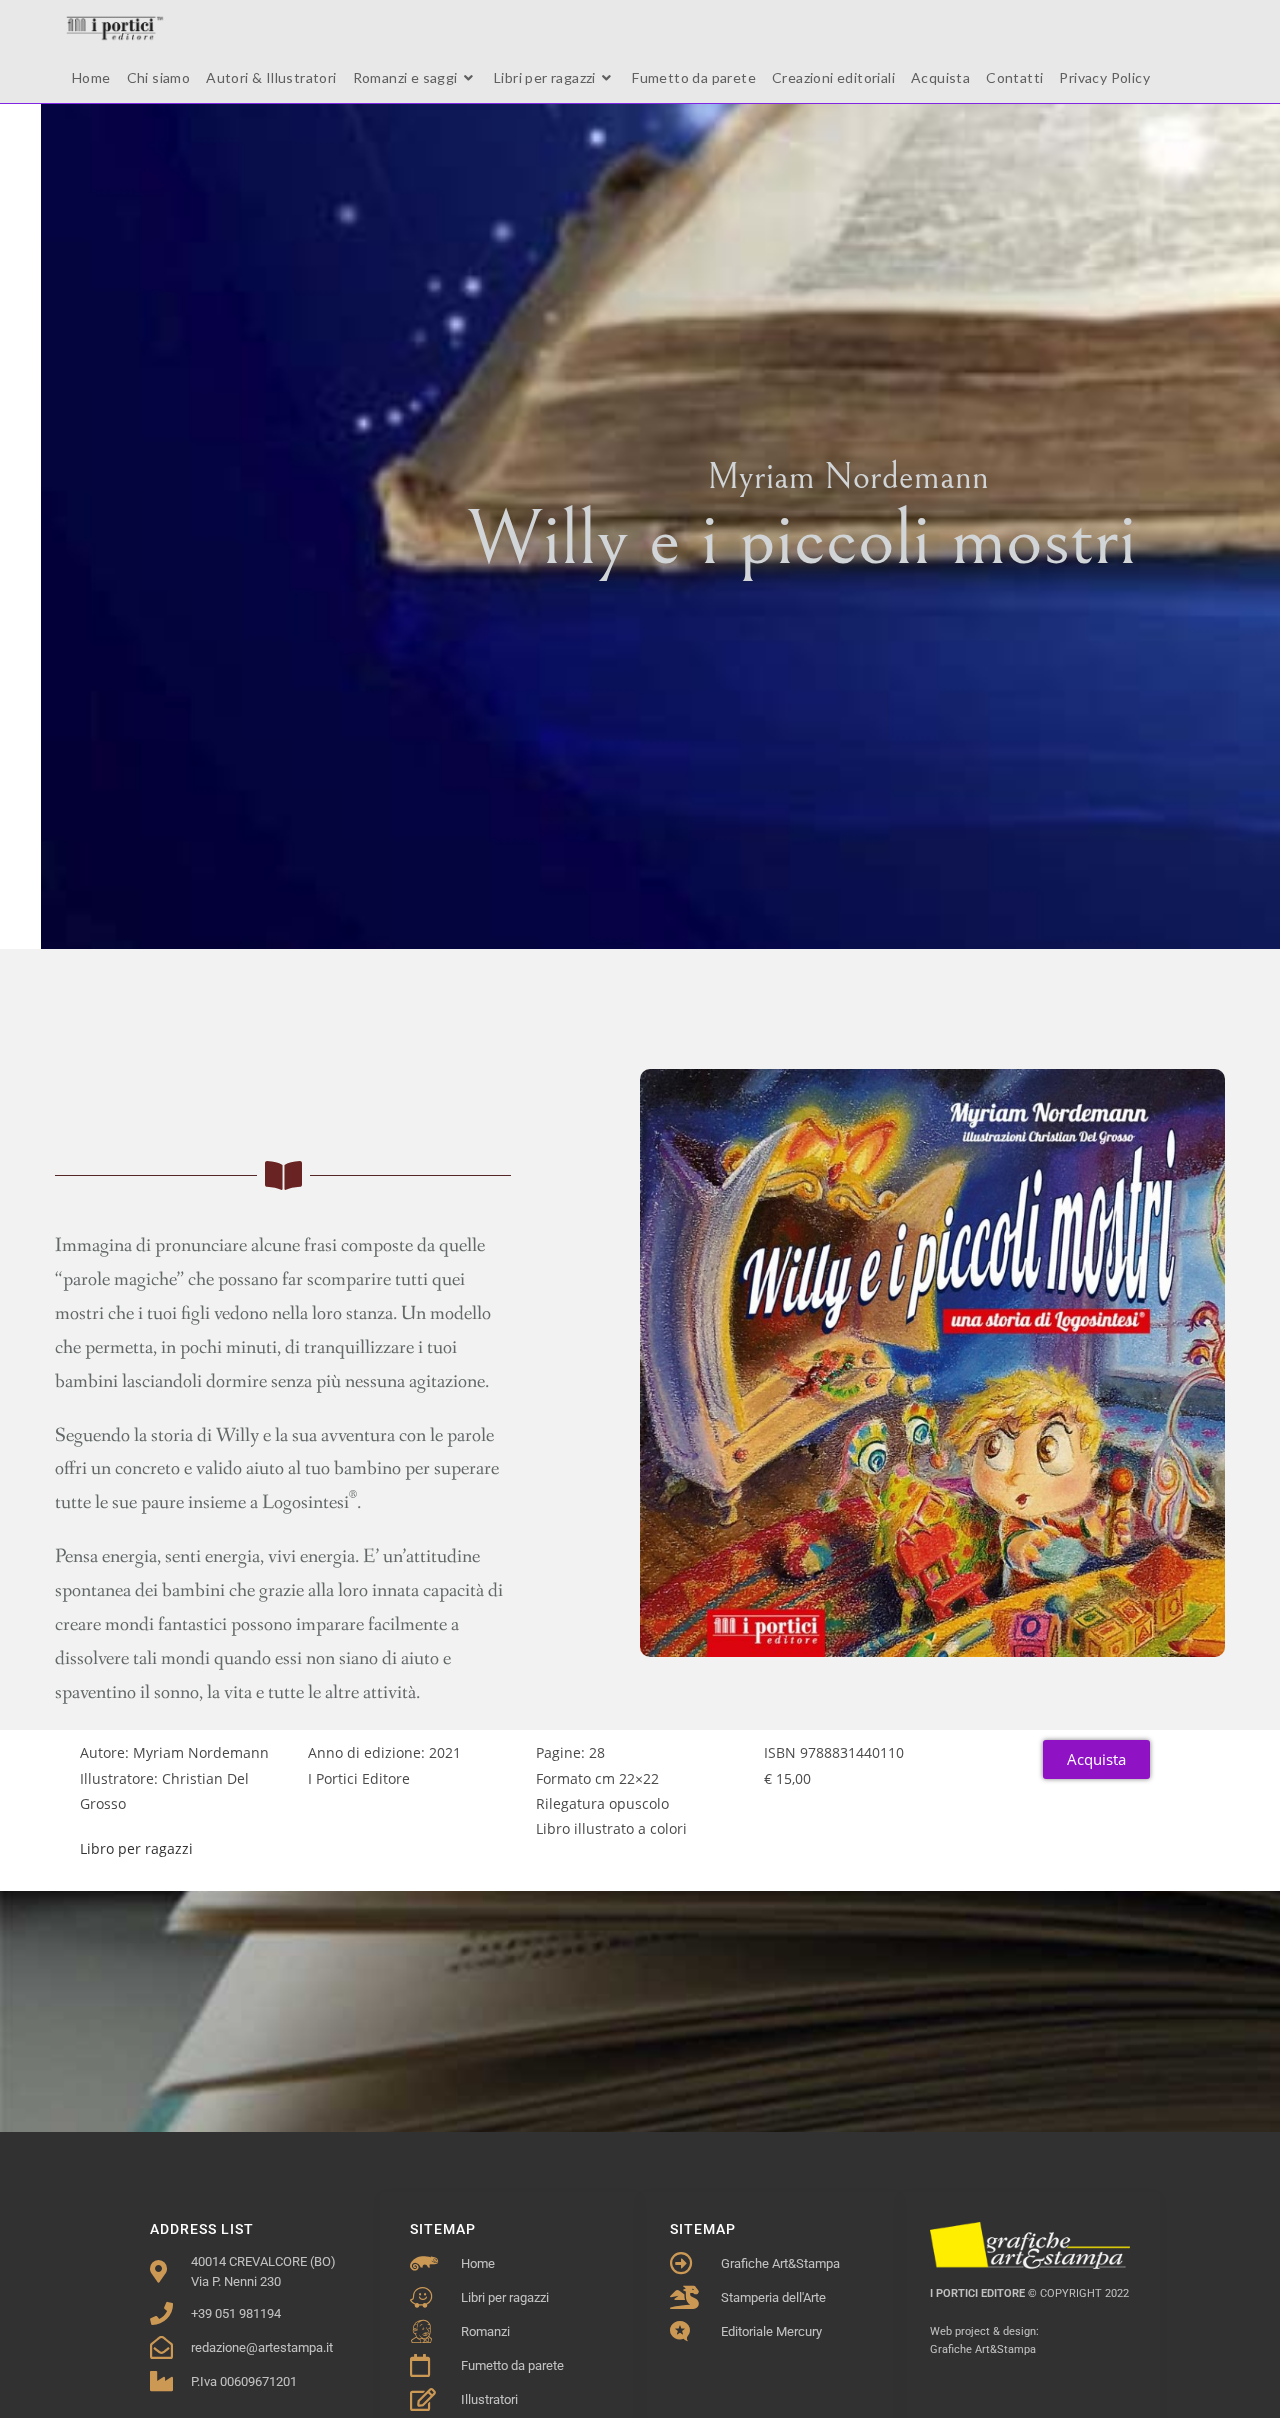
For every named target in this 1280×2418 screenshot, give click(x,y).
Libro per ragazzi (136, 1848)
